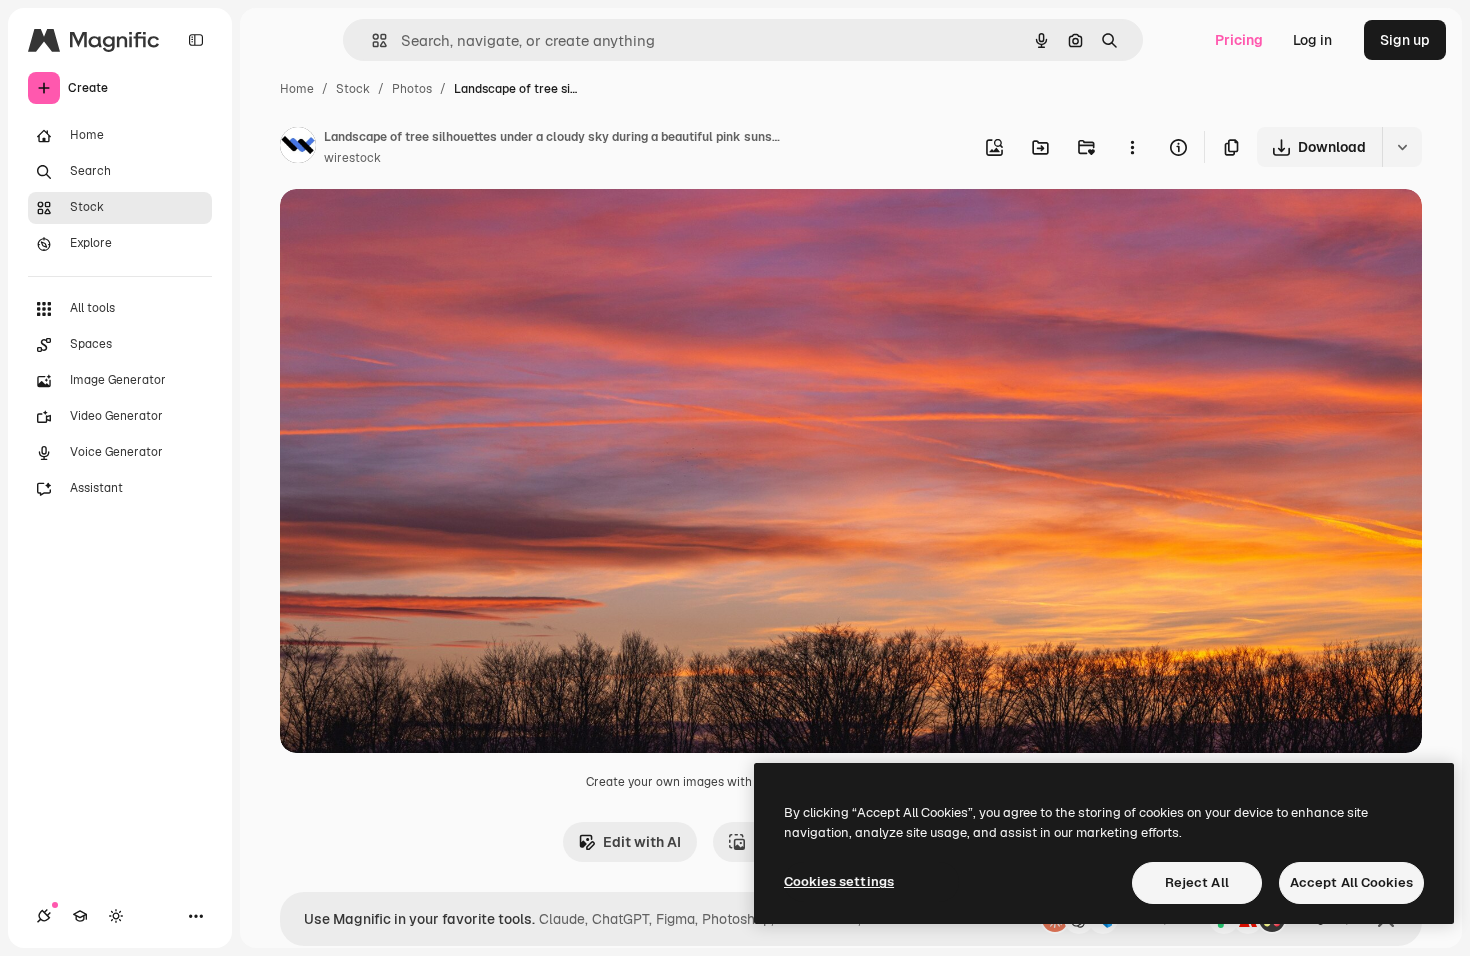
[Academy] (80, 916)
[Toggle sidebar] (196, 40)
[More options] (1132, 147)
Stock (353, 89)
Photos (412, 89)
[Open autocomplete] (371, 40)
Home (297, 89)
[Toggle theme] (116, 916)
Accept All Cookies (1351, 882)
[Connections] (44, 916)
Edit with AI (642, 842)
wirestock (352, 158)
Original (408, 227)
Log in (1312, 40)
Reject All (1197, 882)
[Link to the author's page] (298, 148)
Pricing (1239, 40)
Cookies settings (839, 881)
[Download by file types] (1402, 147)
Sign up (1405, 40)
